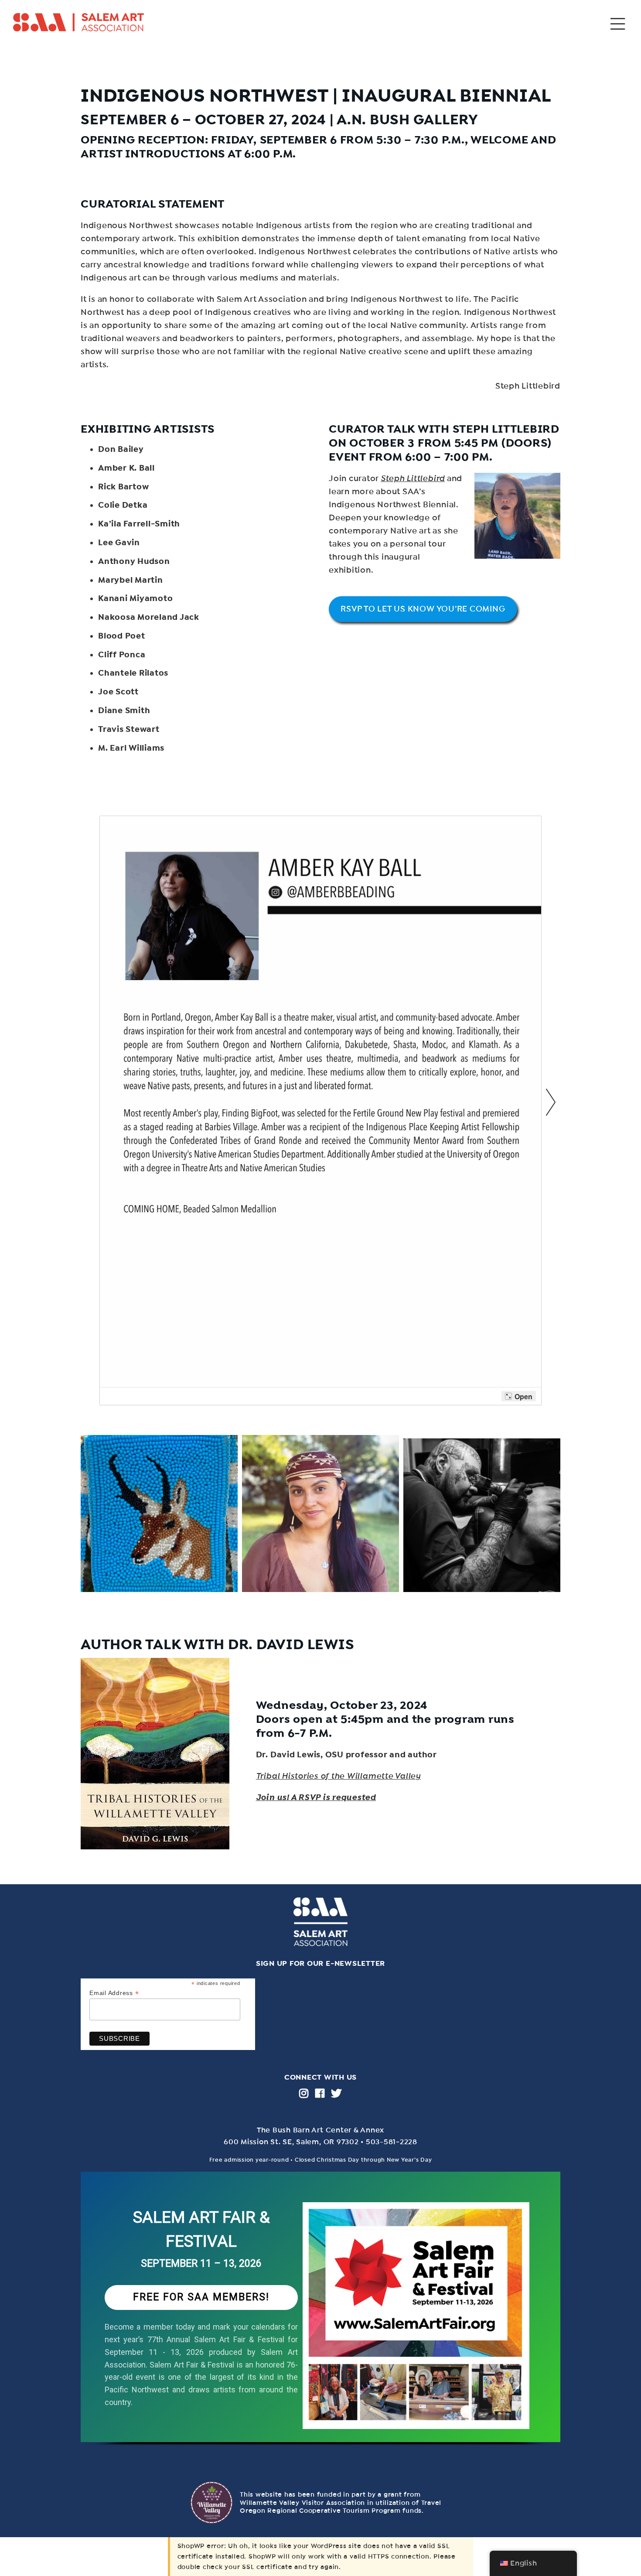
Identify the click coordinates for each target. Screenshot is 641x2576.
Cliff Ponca (122, 655)
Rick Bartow (123, 487)
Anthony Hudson (134, 561)
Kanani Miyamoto (135, 598)
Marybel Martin (131, 580)
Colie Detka (123, 505)
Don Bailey (121, 449)
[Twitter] (336, 2093)
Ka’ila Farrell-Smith (139, 524)
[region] (320, 2318)
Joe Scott (118, 692)
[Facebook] (320, 2093)
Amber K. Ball (126, 468)
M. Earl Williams (131, 748)
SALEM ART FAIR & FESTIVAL (201, 2229)
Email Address (114, 1993)
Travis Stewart (129, 729)
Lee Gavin (119, 543)
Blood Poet (122, 636)
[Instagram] (304, 2093)
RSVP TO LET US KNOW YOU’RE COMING (423, 609)
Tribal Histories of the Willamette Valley (338, 1776)
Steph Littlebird (413, 478)
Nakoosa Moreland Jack (149, 617)
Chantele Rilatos (133, 673)
